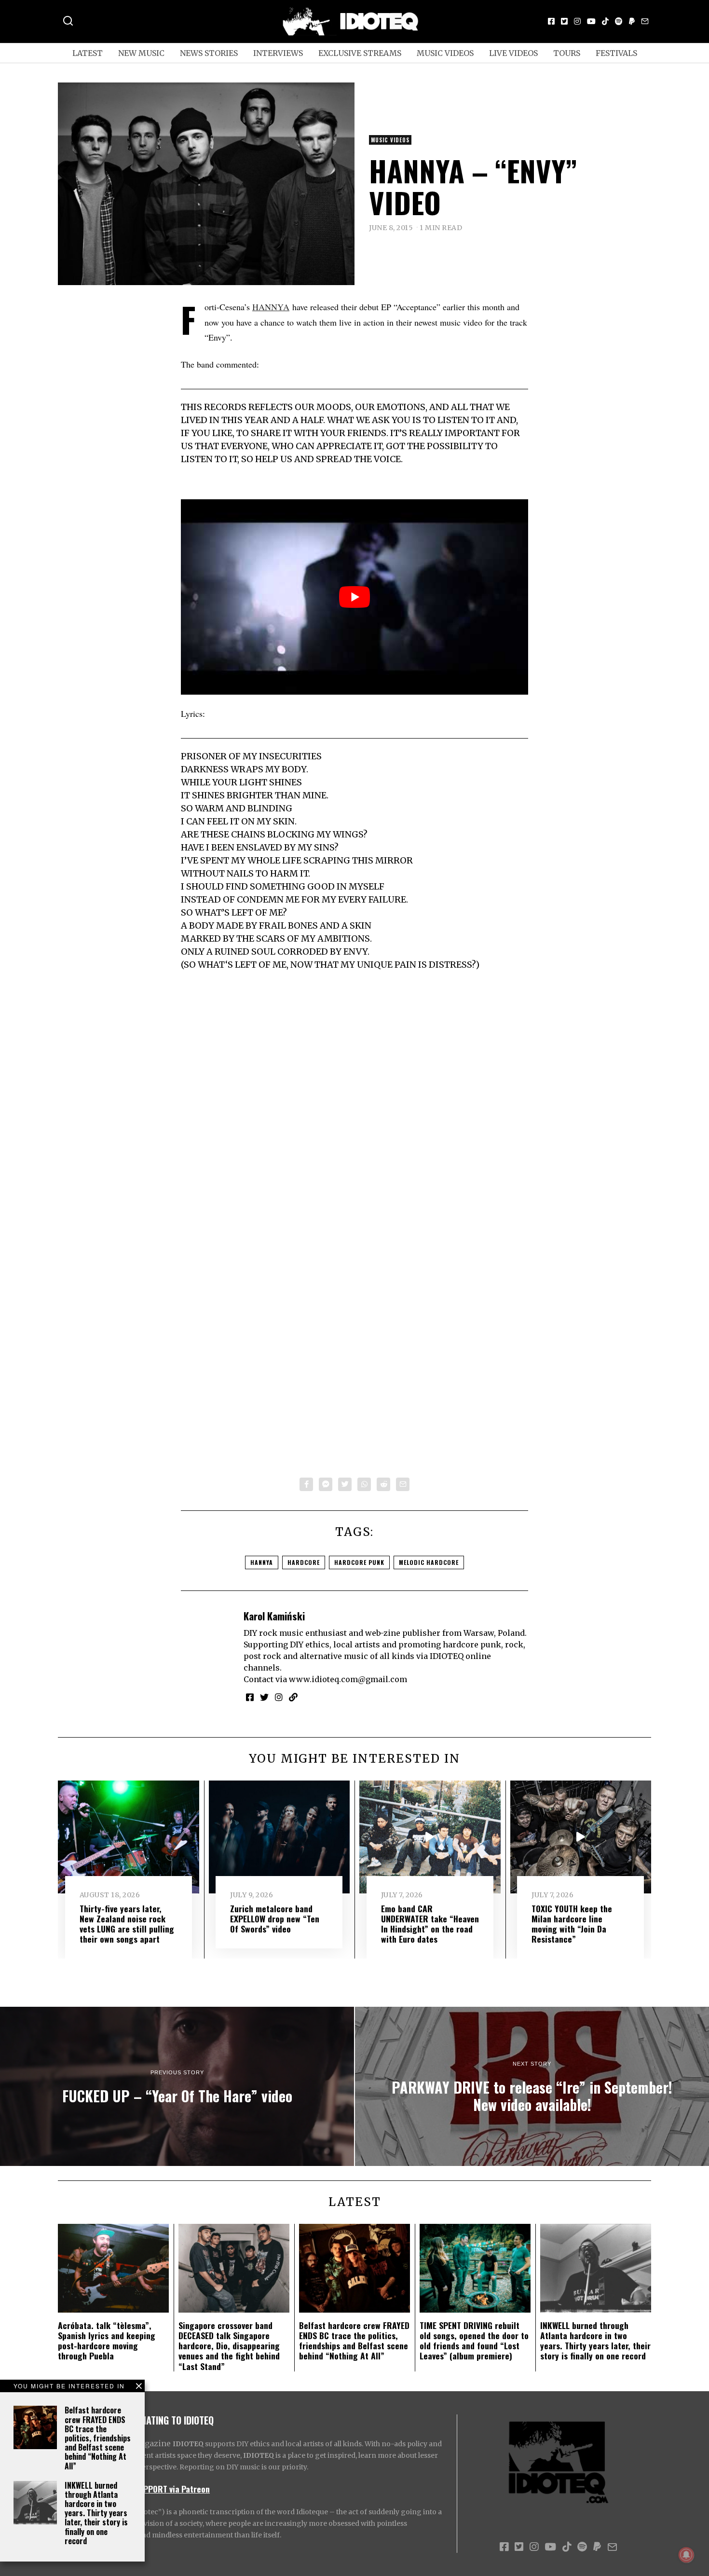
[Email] (645, 21)
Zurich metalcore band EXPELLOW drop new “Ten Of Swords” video (275, 1918)
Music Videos (445, 53)
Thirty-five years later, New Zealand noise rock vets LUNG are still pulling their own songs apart (127, 1924)
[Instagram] (577, 21)
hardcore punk (359, 1562)
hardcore (304, 1562)
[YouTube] (591, 21)
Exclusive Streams (360, 53)
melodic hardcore (429, 1562)
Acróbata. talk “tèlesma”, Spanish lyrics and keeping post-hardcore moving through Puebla (107, 2340)
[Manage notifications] (686, 2555)
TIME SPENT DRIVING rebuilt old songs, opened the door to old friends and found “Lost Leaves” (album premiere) (474, 2340)
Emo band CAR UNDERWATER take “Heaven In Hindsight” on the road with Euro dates (430, 1924)
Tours (567, 53)
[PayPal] (632, 21)
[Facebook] (551, 21)
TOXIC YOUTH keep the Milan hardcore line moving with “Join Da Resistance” (572, 1924)
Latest (88, 53)
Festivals (616, 53)
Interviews (278, 53)
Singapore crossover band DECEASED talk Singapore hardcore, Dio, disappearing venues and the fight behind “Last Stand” (229, 2345)
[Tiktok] (605, 21)
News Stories (209, 53)
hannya (262, 1562)
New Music (141, 53)
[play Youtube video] (354, 597)
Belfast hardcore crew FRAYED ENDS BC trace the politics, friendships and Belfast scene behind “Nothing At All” (98, 2438)
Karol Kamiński (274, 1616)
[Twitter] (564, 21)
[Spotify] (619, 21)
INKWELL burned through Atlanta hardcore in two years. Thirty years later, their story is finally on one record (96, 2513)
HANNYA (271, 307)
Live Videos (513, 53)
